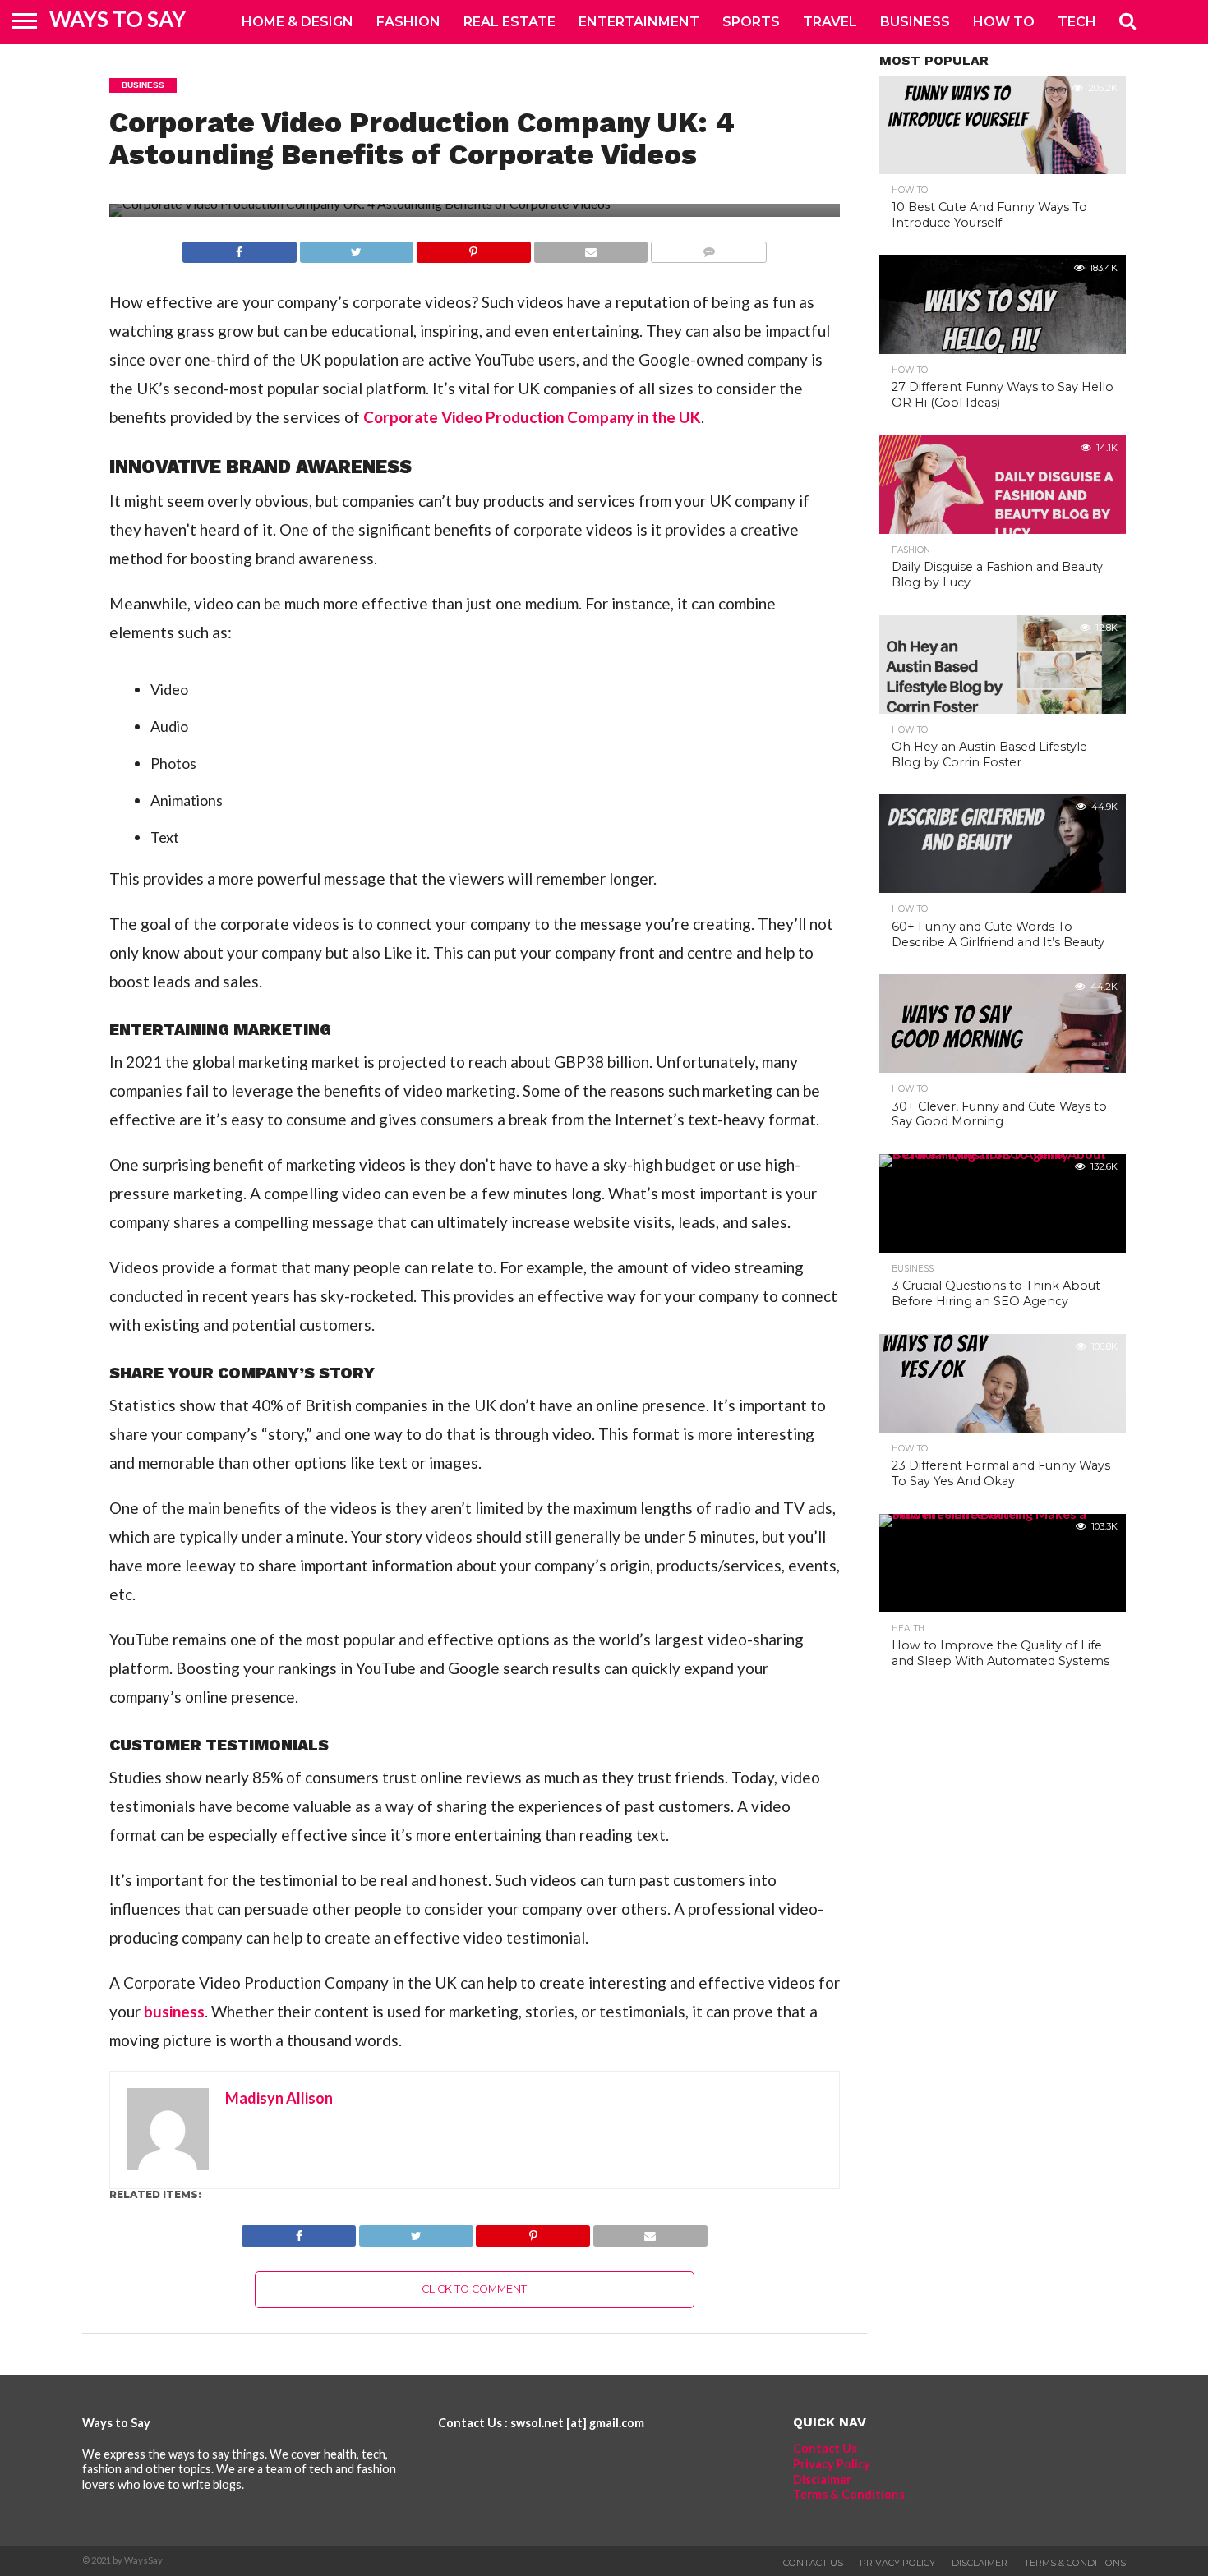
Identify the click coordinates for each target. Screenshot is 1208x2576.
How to (1004, 22)
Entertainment (639, 22)
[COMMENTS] (708, 248)
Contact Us (825, 2448)
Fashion (408, 22)
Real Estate (509, 22)
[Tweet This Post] (357, 248)
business (174, 2011)
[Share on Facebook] (240, 248)
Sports (751, 22)
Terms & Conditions (849, 2494)
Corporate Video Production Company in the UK (530, 417)
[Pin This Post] (473, 248)
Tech (1077, 22)
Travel (830, 22)
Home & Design (297, 22)
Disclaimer (822, 2479)
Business (915, 22)
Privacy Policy (832, 2464)
